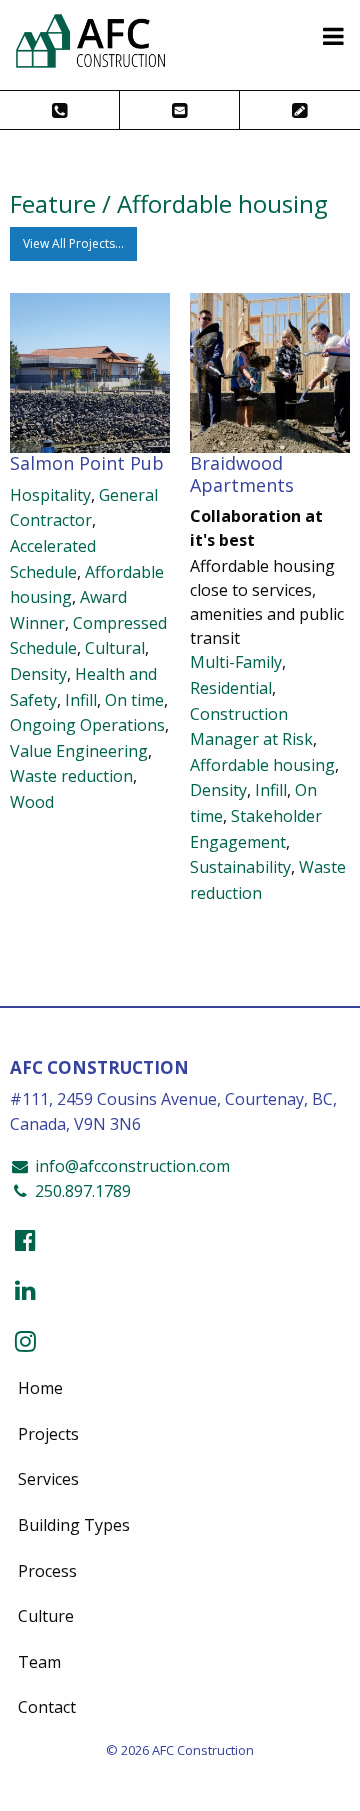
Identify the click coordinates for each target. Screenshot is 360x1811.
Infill (81, 700)
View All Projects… (73, 243)
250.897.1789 (81, 1191)
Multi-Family (236, 662)
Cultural (115, 648)
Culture (46, 1616)
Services (48, 1479)
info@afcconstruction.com (130, 1166)
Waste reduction (71, 776)
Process (47, 1571)
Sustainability (240, 867)
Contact (47, 1707)
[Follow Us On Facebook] (25, 1239)
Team (39, 1662)
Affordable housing (262, 765)
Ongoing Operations (87, 725)
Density (38, 674)
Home (40, 1388)
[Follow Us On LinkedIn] (25, 1289)
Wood (32, 802)
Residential (231, 688)
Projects (48, 1434)
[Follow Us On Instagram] (25, 1340)
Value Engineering (79, 751)
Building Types (74, 1525)
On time (134, 700)
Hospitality (50, 495)
